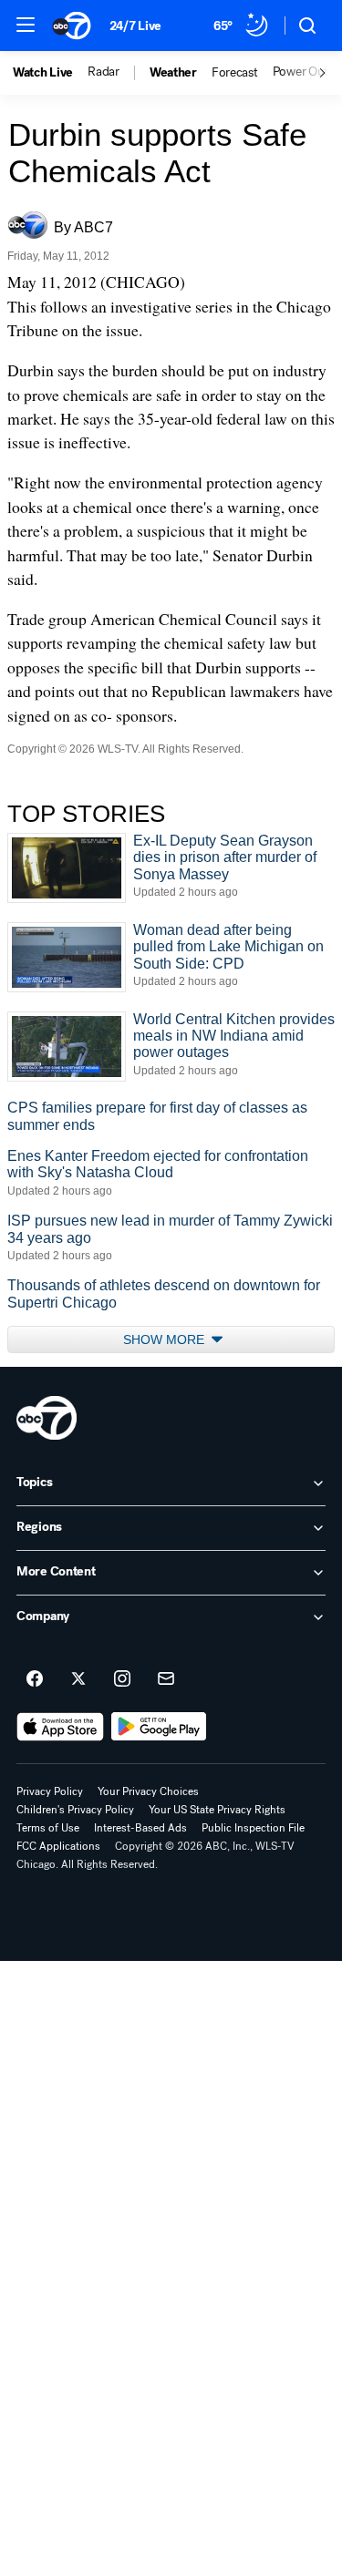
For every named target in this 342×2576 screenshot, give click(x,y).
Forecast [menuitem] (235, 73)
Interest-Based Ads (140, 1828)
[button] (26, 25)
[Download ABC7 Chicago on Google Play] (159, 1727)
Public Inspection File (253, 1828)
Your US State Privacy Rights (217, 1810)
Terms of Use (48, 1828)
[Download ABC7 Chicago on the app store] (60, 1727)
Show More (166, 1339)
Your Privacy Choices (148, 1791)
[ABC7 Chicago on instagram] (122, 1679)
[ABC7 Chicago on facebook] (35, 1679)
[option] (50, 73)
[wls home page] (47, 1418)
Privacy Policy (50, 1791)
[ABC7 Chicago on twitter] (78, 1679)
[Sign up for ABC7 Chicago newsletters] (166, 1679)
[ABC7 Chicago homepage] (72, 26)
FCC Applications (58, 1846)
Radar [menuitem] (104, 72)
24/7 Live (135, 26)
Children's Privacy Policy (75, 1810)
